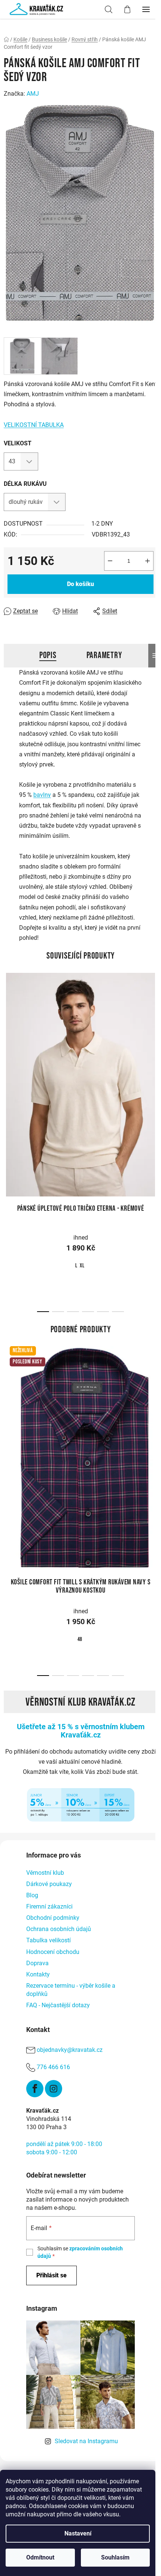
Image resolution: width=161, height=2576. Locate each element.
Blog (32, 1895)
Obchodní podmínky (53, 1918)
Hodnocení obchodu (53, 1952)
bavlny (42, 795)
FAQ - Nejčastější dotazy (58, 2005)
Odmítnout (40, 2557)
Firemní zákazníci (49, 1906)
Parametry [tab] (104, 655)
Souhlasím (115, 2557)
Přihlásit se (51, 2275)
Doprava (37, 1963)
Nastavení (78, 2533)
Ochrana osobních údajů (59, 1929)
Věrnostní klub (45, 1873)
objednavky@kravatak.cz (70, 2050)
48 (80, 1639)
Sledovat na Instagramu (86, 2441)
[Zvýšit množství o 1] (148, 561)
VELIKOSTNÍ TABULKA (34, 425)
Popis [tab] (48, 655)
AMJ (33, 94)
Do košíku (80, 584)
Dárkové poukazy (49, 1884)
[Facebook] (35, 2089)
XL (82, 1266)
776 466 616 (53, 2067)
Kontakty (38, 1974)
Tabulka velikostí (48, 1940)
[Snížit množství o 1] (110, 561)
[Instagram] (54, 2089)
